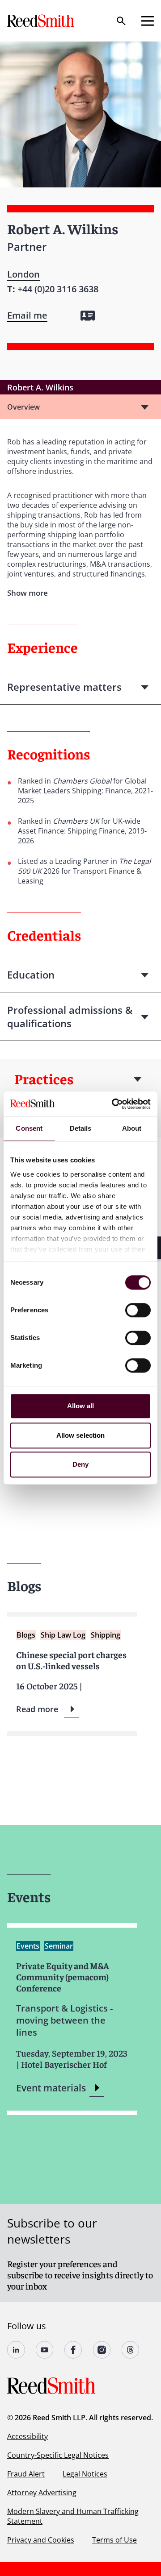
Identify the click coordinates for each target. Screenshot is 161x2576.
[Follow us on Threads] (131, 2350)
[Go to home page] (42, 21)
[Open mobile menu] (148, 21)
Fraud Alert (26, 2474)
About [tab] (132, 1128)
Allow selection (81, 1435)
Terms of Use (114, 2540)
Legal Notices (85, 2474)
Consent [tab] (29, 1128)
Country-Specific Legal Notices (58, 2455)
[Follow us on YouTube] (45, 2350)
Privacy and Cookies (41, 2540)
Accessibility (28, 2436)
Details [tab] (81, 1128)
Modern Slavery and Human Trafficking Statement (73, 2516)
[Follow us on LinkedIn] (16, 2350)
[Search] (121, 21)
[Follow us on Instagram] (102, 2350)
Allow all (81, 1406)
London (23, 274)
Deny (80, 1464)
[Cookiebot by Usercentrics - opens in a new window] (114, 1104)
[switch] (138, 1310)
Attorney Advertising (42, 2493)
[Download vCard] (88, 316)
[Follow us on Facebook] (73, 2350)
